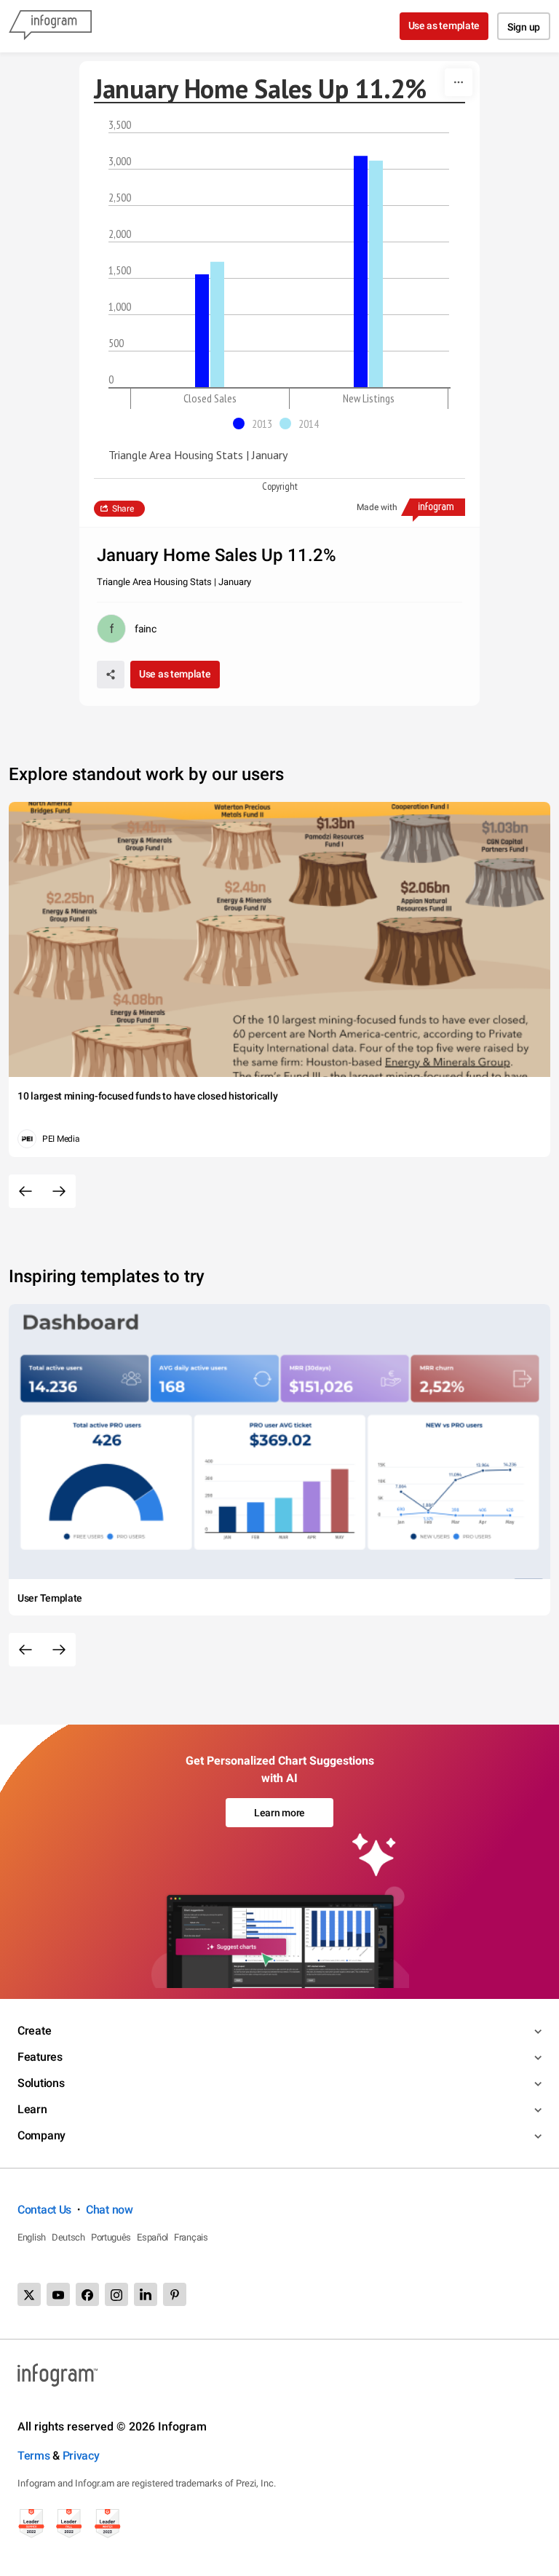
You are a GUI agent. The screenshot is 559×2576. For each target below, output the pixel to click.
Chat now (110, 2210)
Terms (34, 2456)
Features (40, 2057)
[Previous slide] (25, 1191)
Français (191, 2237)
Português (111, 2237)
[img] (202, 331)
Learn (32, 2109)
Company (41, 2135)
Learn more (279, 1813)
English (32, 2237)
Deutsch (68, 2237)
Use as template (444, 25)
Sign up (524, 27)
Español (152, 2237)
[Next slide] (59, 1191)
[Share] (111, 675)
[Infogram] (50, 26)
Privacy (81, 2456)
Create (34, 2031)
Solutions (41, 2083)
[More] (459, 82)
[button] (256, 424)
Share (123, 509)
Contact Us (44, 2210)
